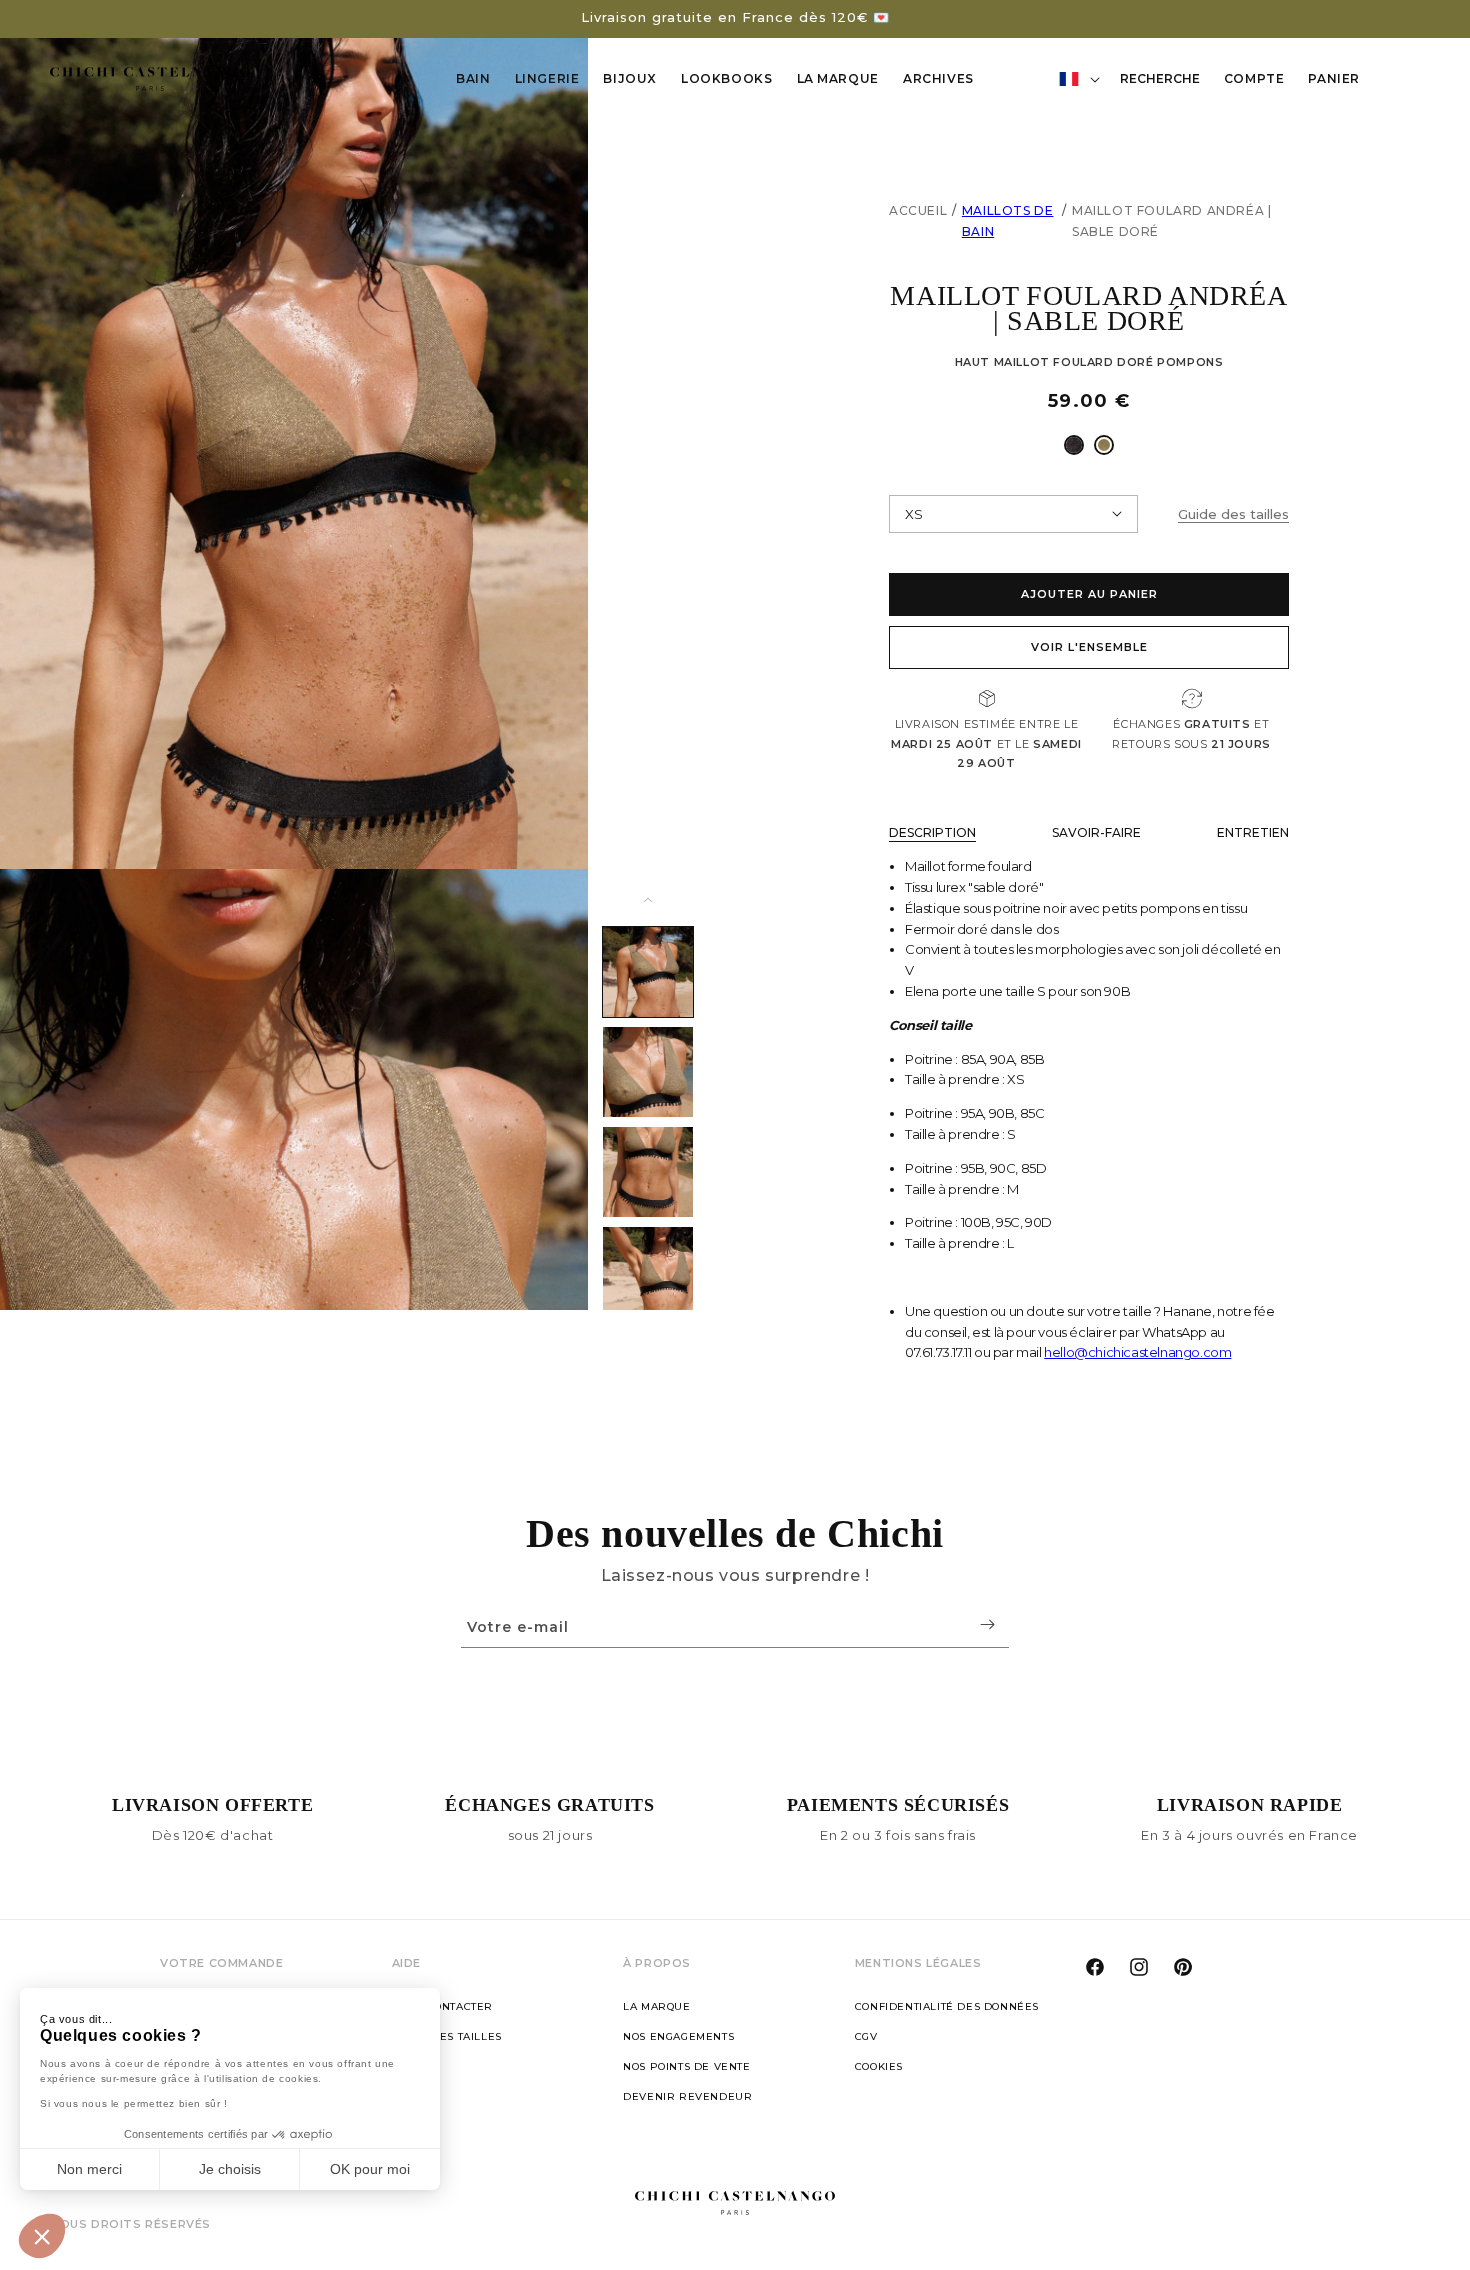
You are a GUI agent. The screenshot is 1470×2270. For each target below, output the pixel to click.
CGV (866, 2036)
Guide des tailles (447, 2036)
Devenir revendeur (687, 2096)
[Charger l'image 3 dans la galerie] (648, 1172)
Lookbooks (726, 78)
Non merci (89, 2169)
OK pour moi (370, 2169)
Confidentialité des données (947, 2006)
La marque (656, 2006)
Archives (938, 78)
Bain (473, 78)
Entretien (1253, 832)
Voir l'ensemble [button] (1089, 647)
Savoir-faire (1096, 832)
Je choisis (230, 2169)
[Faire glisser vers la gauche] (648, 900)
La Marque (838, 78)
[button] (42, 2236)
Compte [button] (1260, 82)
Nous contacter (442, 2006)
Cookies (879, 2066)
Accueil (918, 210)
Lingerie (547, 78)
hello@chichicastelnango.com (1137, 1352)
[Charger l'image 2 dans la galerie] (648, 1072)
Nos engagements (678, 2036)
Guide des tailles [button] (1233, 514)
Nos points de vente (686, 2066)
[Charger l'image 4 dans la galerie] (648, 1272)
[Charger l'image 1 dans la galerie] (648, 972)
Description (932, 832)
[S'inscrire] (987, 1624)
